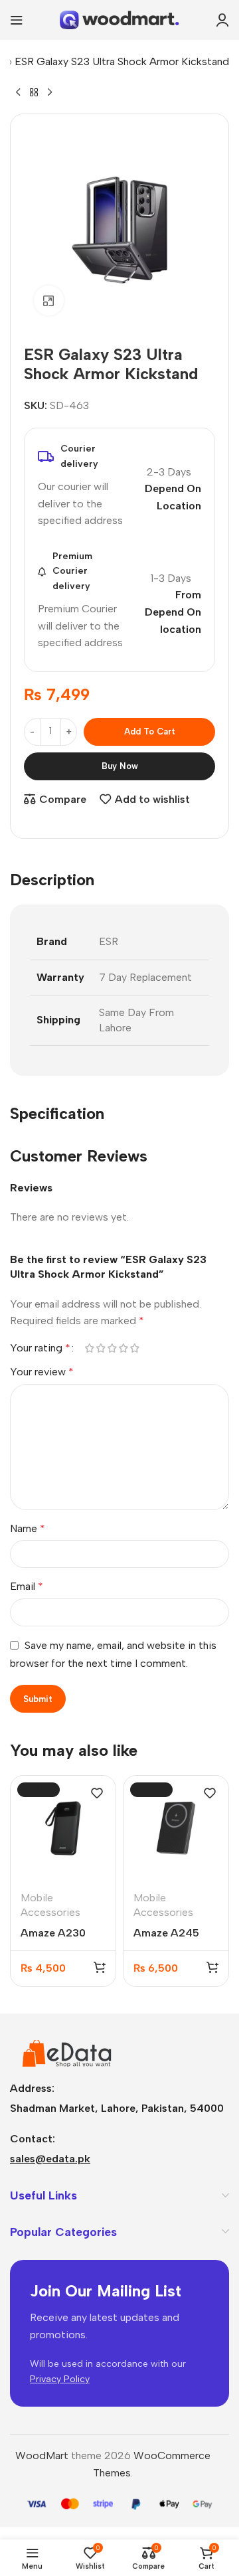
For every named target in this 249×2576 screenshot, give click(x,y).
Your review (42, 1372)
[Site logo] (120, 19)
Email (27, 1586)
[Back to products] (34, 92)
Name (28, 1528)
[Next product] (50, 92)
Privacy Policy (60, 2379)
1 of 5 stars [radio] (89, 1348)
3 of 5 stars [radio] (112, 1348)
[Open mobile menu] (17, 20)
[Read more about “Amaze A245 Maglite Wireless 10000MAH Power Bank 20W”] (212, 1967)
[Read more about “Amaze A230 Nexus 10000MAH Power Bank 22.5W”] (100, 1967)
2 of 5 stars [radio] (101, 1348)
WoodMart (42, 2455)
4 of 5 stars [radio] (123, 1348)
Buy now (120, 766)
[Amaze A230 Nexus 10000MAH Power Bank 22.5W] (63, 1828)
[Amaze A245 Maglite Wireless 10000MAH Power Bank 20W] (176, 1828)
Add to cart (150, 731)
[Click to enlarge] (49, 301)
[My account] (222, 20)
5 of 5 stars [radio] (134, 1348)
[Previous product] (18, 92)
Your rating (40, 1348)
